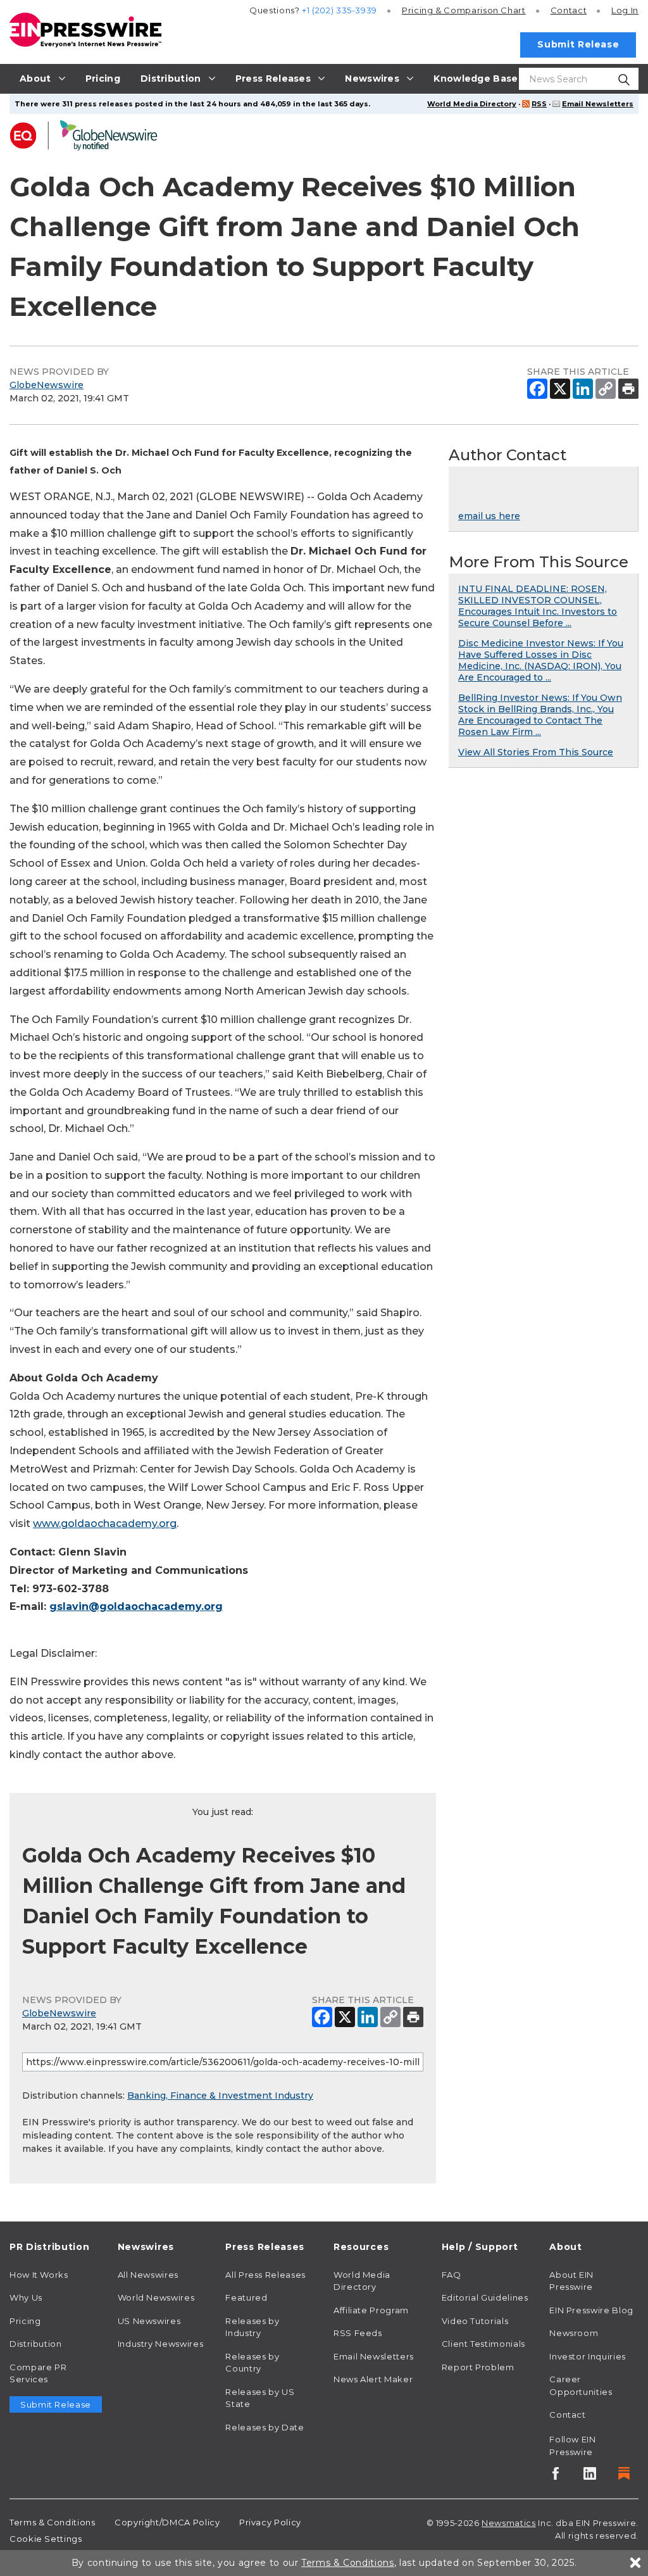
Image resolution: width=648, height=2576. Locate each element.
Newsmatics (508, 2523)
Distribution (36, 2344)
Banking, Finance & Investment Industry (220, 2095)
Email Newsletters (598, 104)
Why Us (26, 2297)
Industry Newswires (161, 2344)
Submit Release (578, 44)
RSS (539, 104)
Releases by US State (260, 2398)
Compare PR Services (38, 2373)
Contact (569, 10)
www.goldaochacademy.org (105, 1524)
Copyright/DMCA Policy (167, 2522)
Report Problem (478, 2367)
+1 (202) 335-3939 (340, 10)
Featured (246, 2297)
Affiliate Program (371, 2310)
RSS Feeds (358, 2333)
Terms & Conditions (53, 2522)
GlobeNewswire (47, 385)
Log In (625, 10)
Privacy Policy (270, 2522)
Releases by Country (252, 2363)
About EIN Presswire (571, 2281)
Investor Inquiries (588, 2356)
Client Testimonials (483, 2344)
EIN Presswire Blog (591, 2310)
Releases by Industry (252, 2327)
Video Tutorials (475, 2321)
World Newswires (156, 2297)
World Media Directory (472, 104)
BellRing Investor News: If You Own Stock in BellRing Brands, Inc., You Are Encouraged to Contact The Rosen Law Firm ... (540, 715)
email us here (489, 516)
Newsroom (574, 2333)
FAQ (452, 2275)
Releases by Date (265, 2427)
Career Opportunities (581, 2385)
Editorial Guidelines (485, 2297)
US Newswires (149, 2321)
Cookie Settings (46, 2539)
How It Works (39, 2275)
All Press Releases (265, 2275)
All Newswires (148, 2275)
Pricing (464, 10)
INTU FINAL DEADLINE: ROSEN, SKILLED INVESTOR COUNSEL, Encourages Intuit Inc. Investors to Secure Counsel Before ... (538, 606)
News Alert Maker (373, 2379)
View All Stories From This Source (536, 752)
